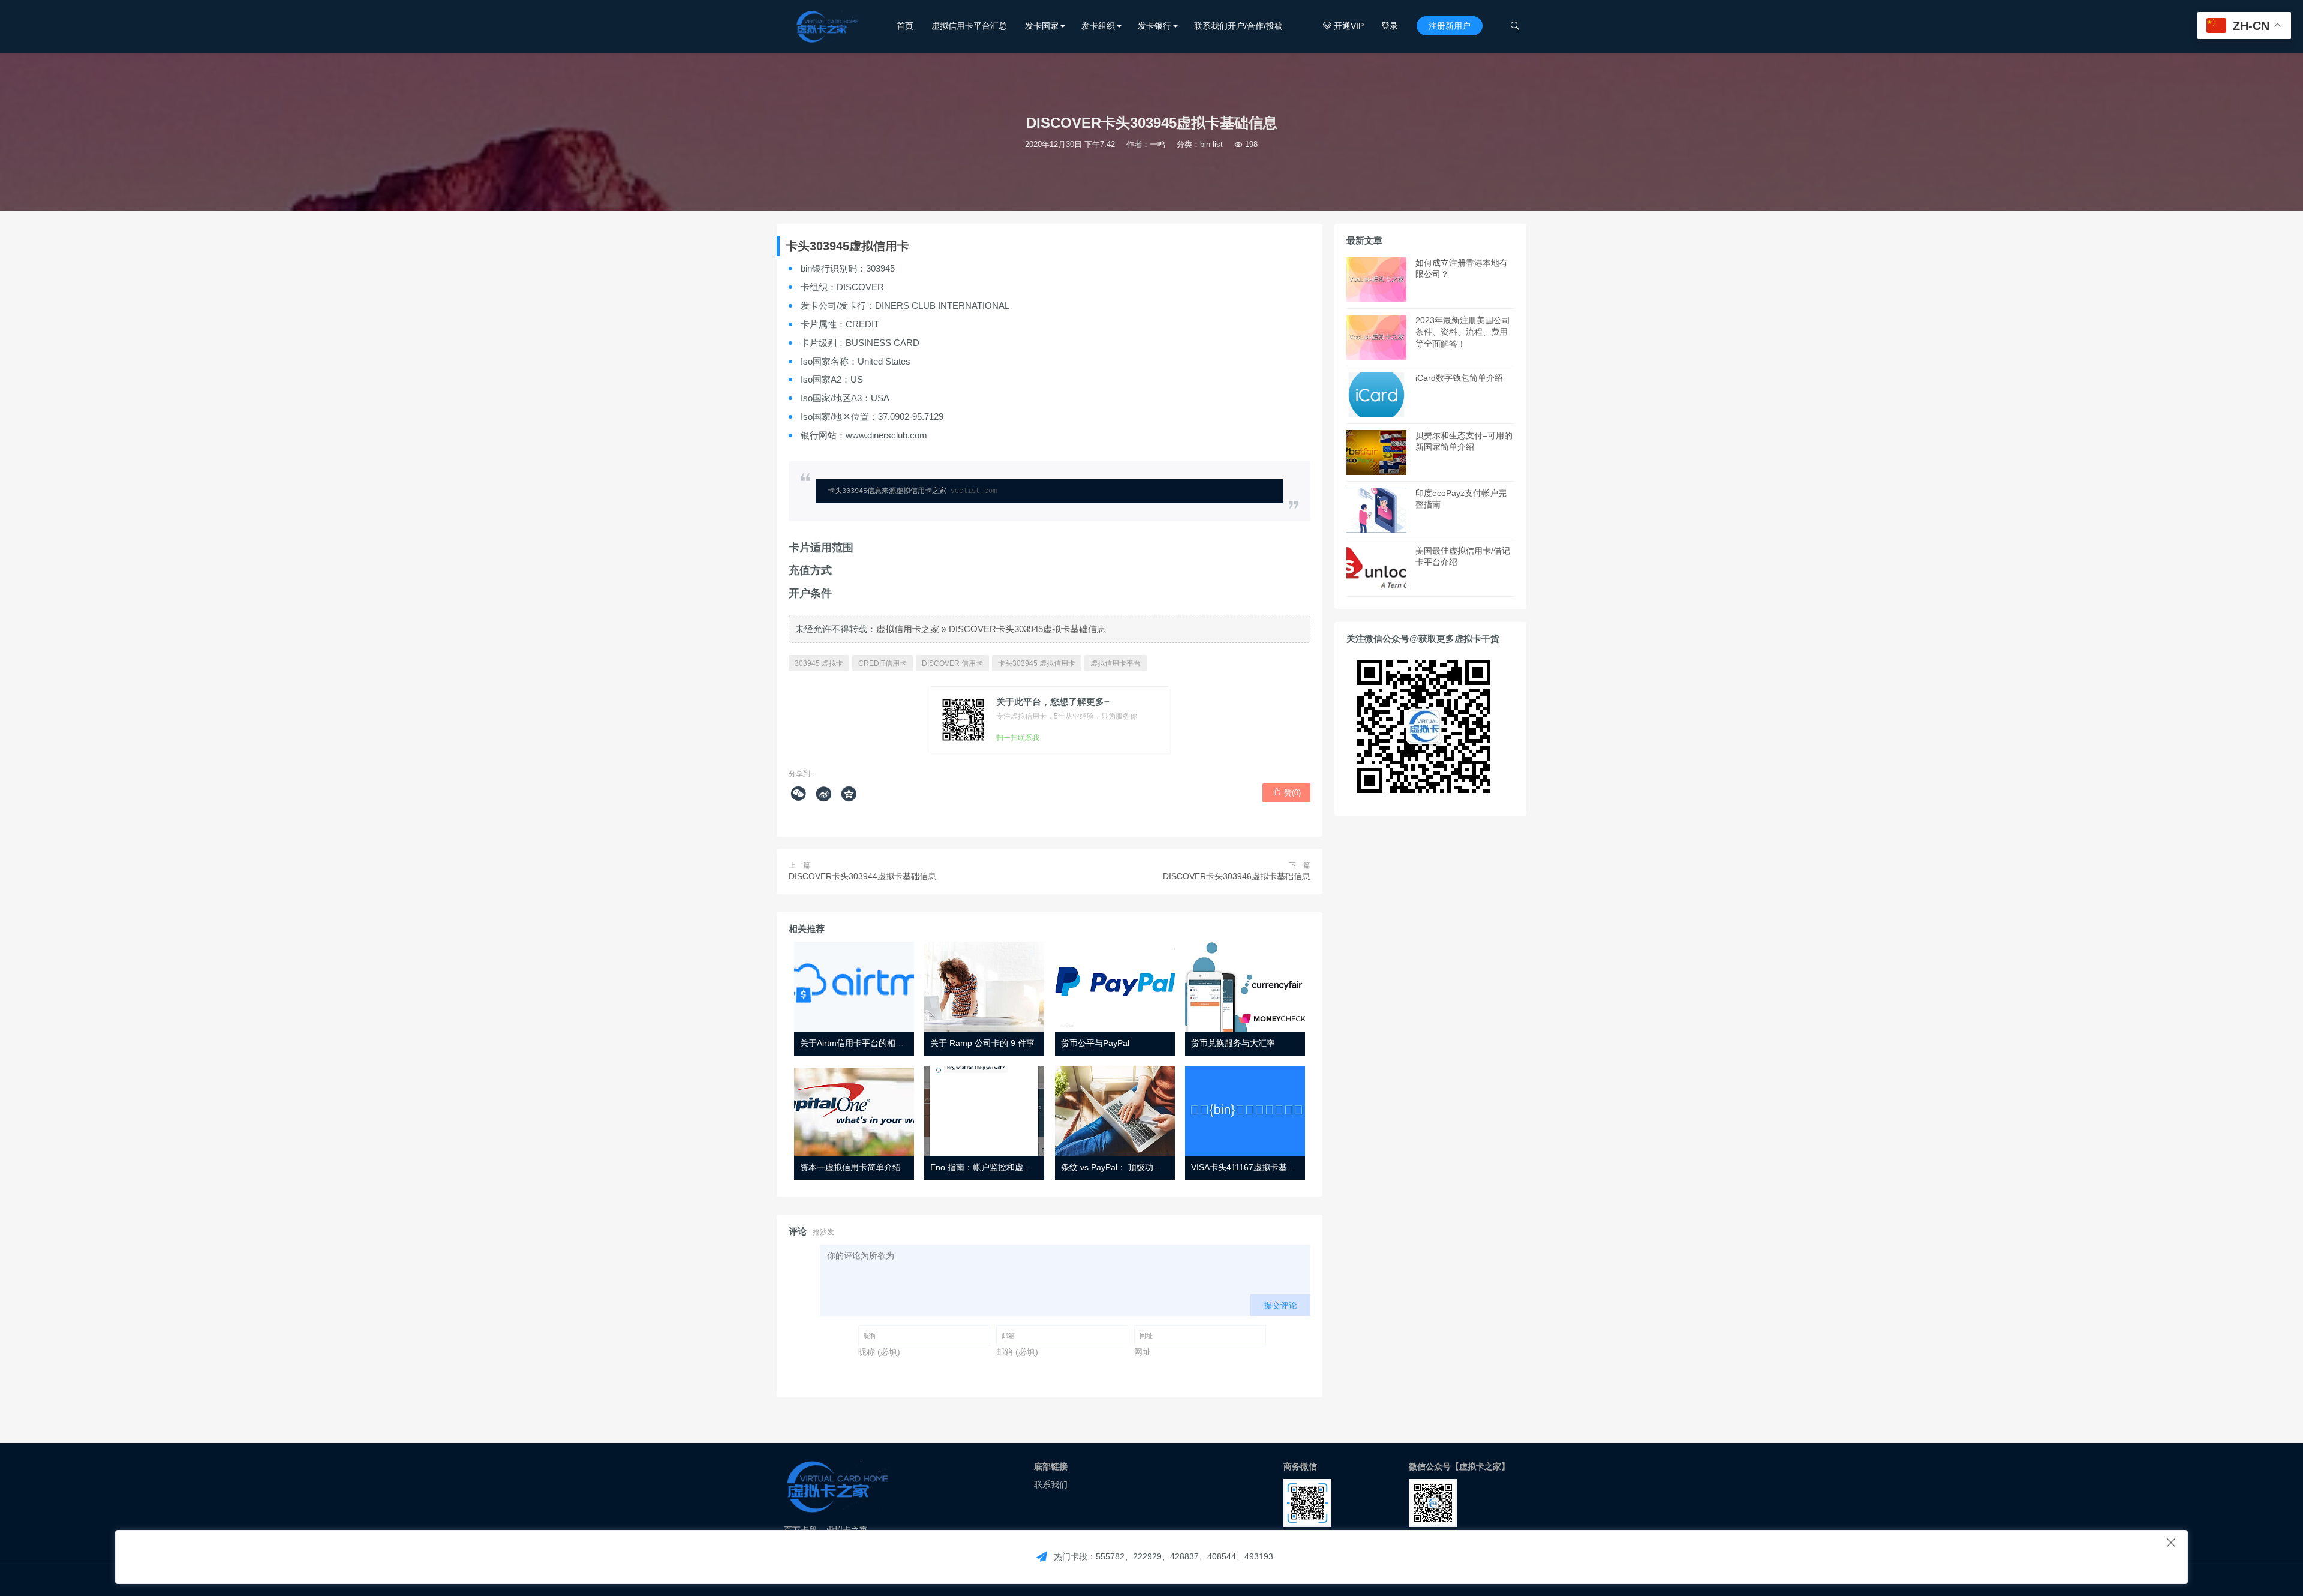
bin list (1211, 144)
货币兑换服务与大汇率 (1233, 1043)
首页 (905, 26)
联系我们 (1051, 1484)
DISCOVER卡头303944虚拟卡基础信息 (862, 876)
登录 (1390, 26)
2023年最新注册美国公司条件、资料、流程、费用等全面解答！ (1463, 332)
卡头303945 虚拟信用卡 (1037, 663)
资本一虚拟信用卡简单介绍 (850, 1167)
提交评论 (1280, 1305)
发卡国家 (1042, 26)
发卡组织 (1098, 26)
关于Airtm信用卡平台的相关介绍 (860, 1043)
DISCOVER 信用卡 (952, 663)
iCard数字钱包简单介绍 (1459, 378)
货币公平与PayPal (1095, 1043)
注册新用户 (1450, 26)
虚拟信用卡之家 (908, 629)
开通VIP (1343, 26)
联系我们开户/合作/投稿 (1238, 26)
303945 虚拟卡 (819, 663)
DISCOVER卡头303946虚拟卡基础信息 (1237, 876)
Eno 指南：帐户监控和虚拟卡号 (989, 1167)
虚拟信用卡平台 (1116, 663)
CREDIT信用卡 (883, 663)
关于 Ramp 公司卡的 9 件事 (982, 1043)
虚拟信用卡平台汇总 (969, 26)
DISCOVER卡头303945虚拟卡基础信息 (1027, 629)
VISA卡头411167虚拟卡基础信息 (1252, 1167)
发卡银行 (1154, 26)
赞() (1287, 792)
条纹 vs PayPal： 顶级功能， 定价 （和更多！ (1147, 1167)
